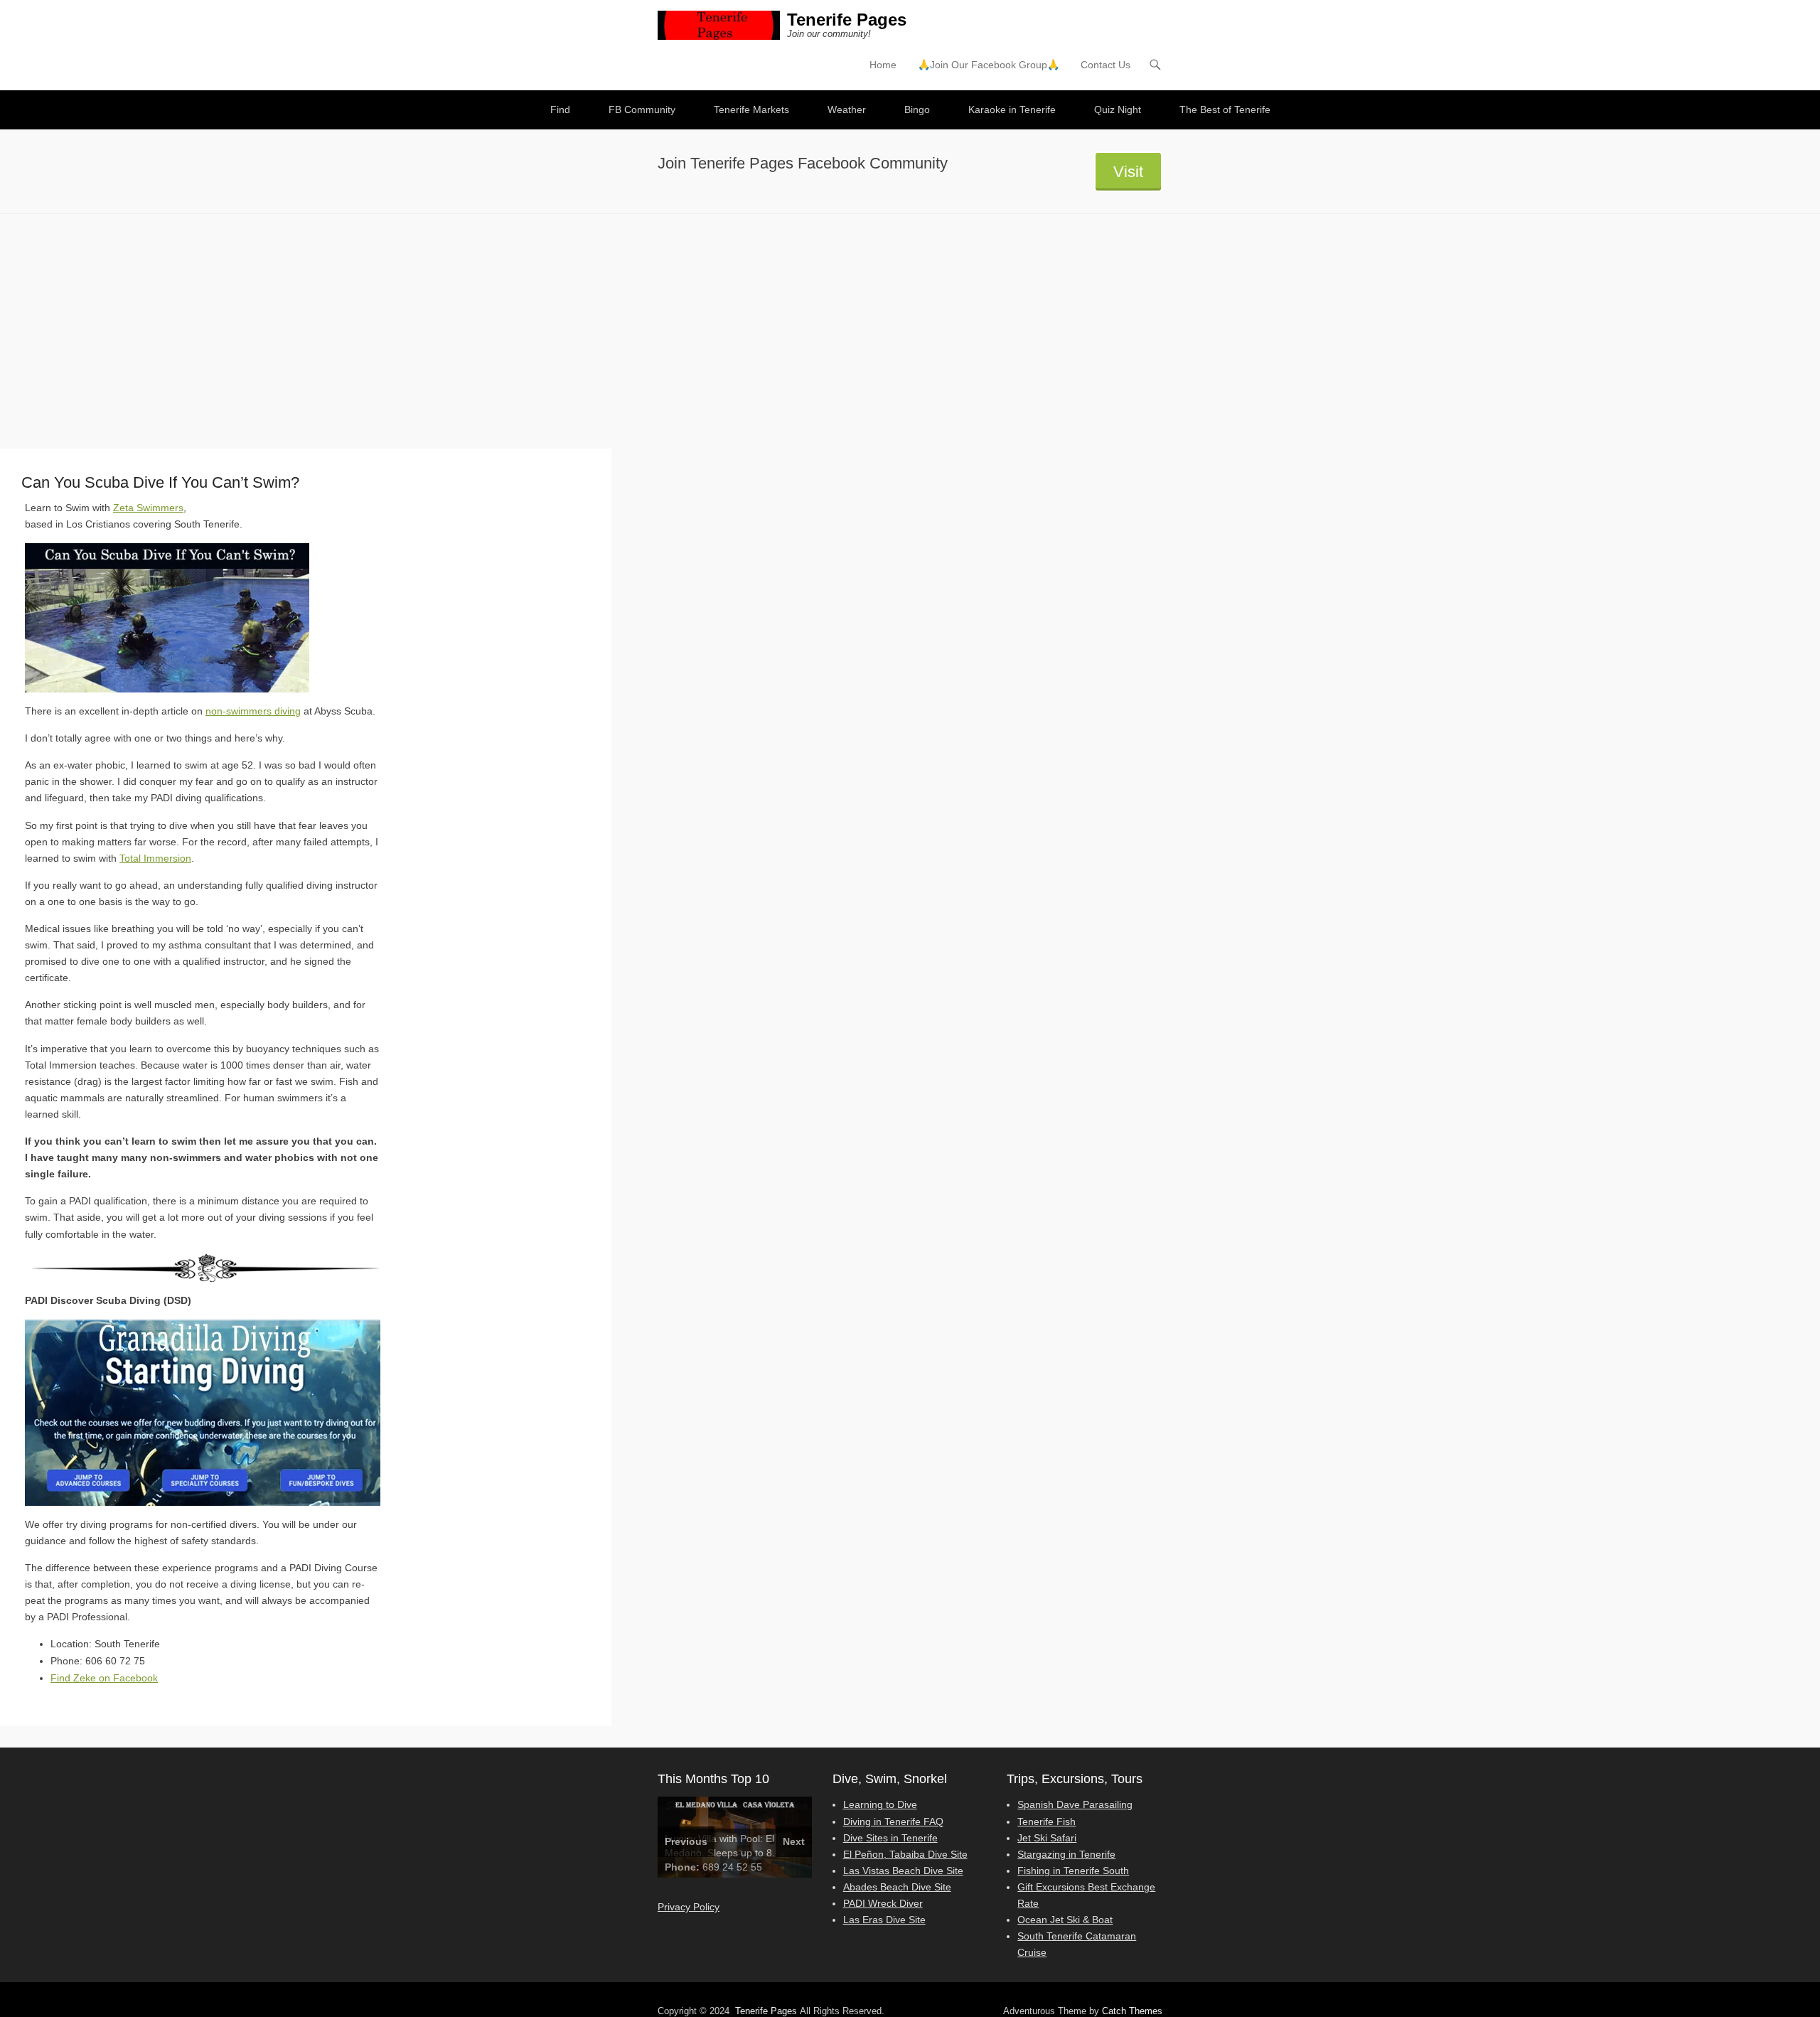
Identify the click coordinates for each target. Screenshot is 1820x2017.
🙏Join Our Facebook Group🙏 (989, 65)
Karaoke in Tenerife (1012, 109)
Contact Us (1106, 65)
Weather (847, 109)
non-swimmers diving (253, 711)
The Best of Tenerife (1225, 109)
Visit (1128, 172)
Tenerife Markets (751, 109)
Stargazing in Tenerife (1066, 1854)
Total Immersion (155, 858)
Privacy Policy (689, 1907)
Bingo (917, 109)
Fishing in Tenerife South (1073, 1871)
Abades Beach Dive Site (897, 1887)
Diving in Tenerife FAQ (893, 1821)
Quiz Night (1118, 109)
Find (560, 109)
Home (883, 65)
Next (794, 1841)
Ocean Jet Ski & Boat (1065, 1920)
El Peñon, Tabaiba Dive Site (905, 1854)
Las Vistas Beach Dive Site (903, 1871)
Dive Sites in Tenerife (890, 1838)
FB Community (642, 109)
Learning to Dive (880, 1804)
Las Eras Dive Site (884, 1920)
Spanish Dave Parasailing (1075, 1804)
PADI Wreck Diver (883, 1903)
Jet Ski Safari (1047, 1838)
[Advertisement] (910, 321)
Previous (686, 1841)
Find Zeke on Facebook (104, 1678)
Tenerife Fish (1046, 1821)
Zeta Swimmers (148, 508)
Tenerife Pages (847, 20)
